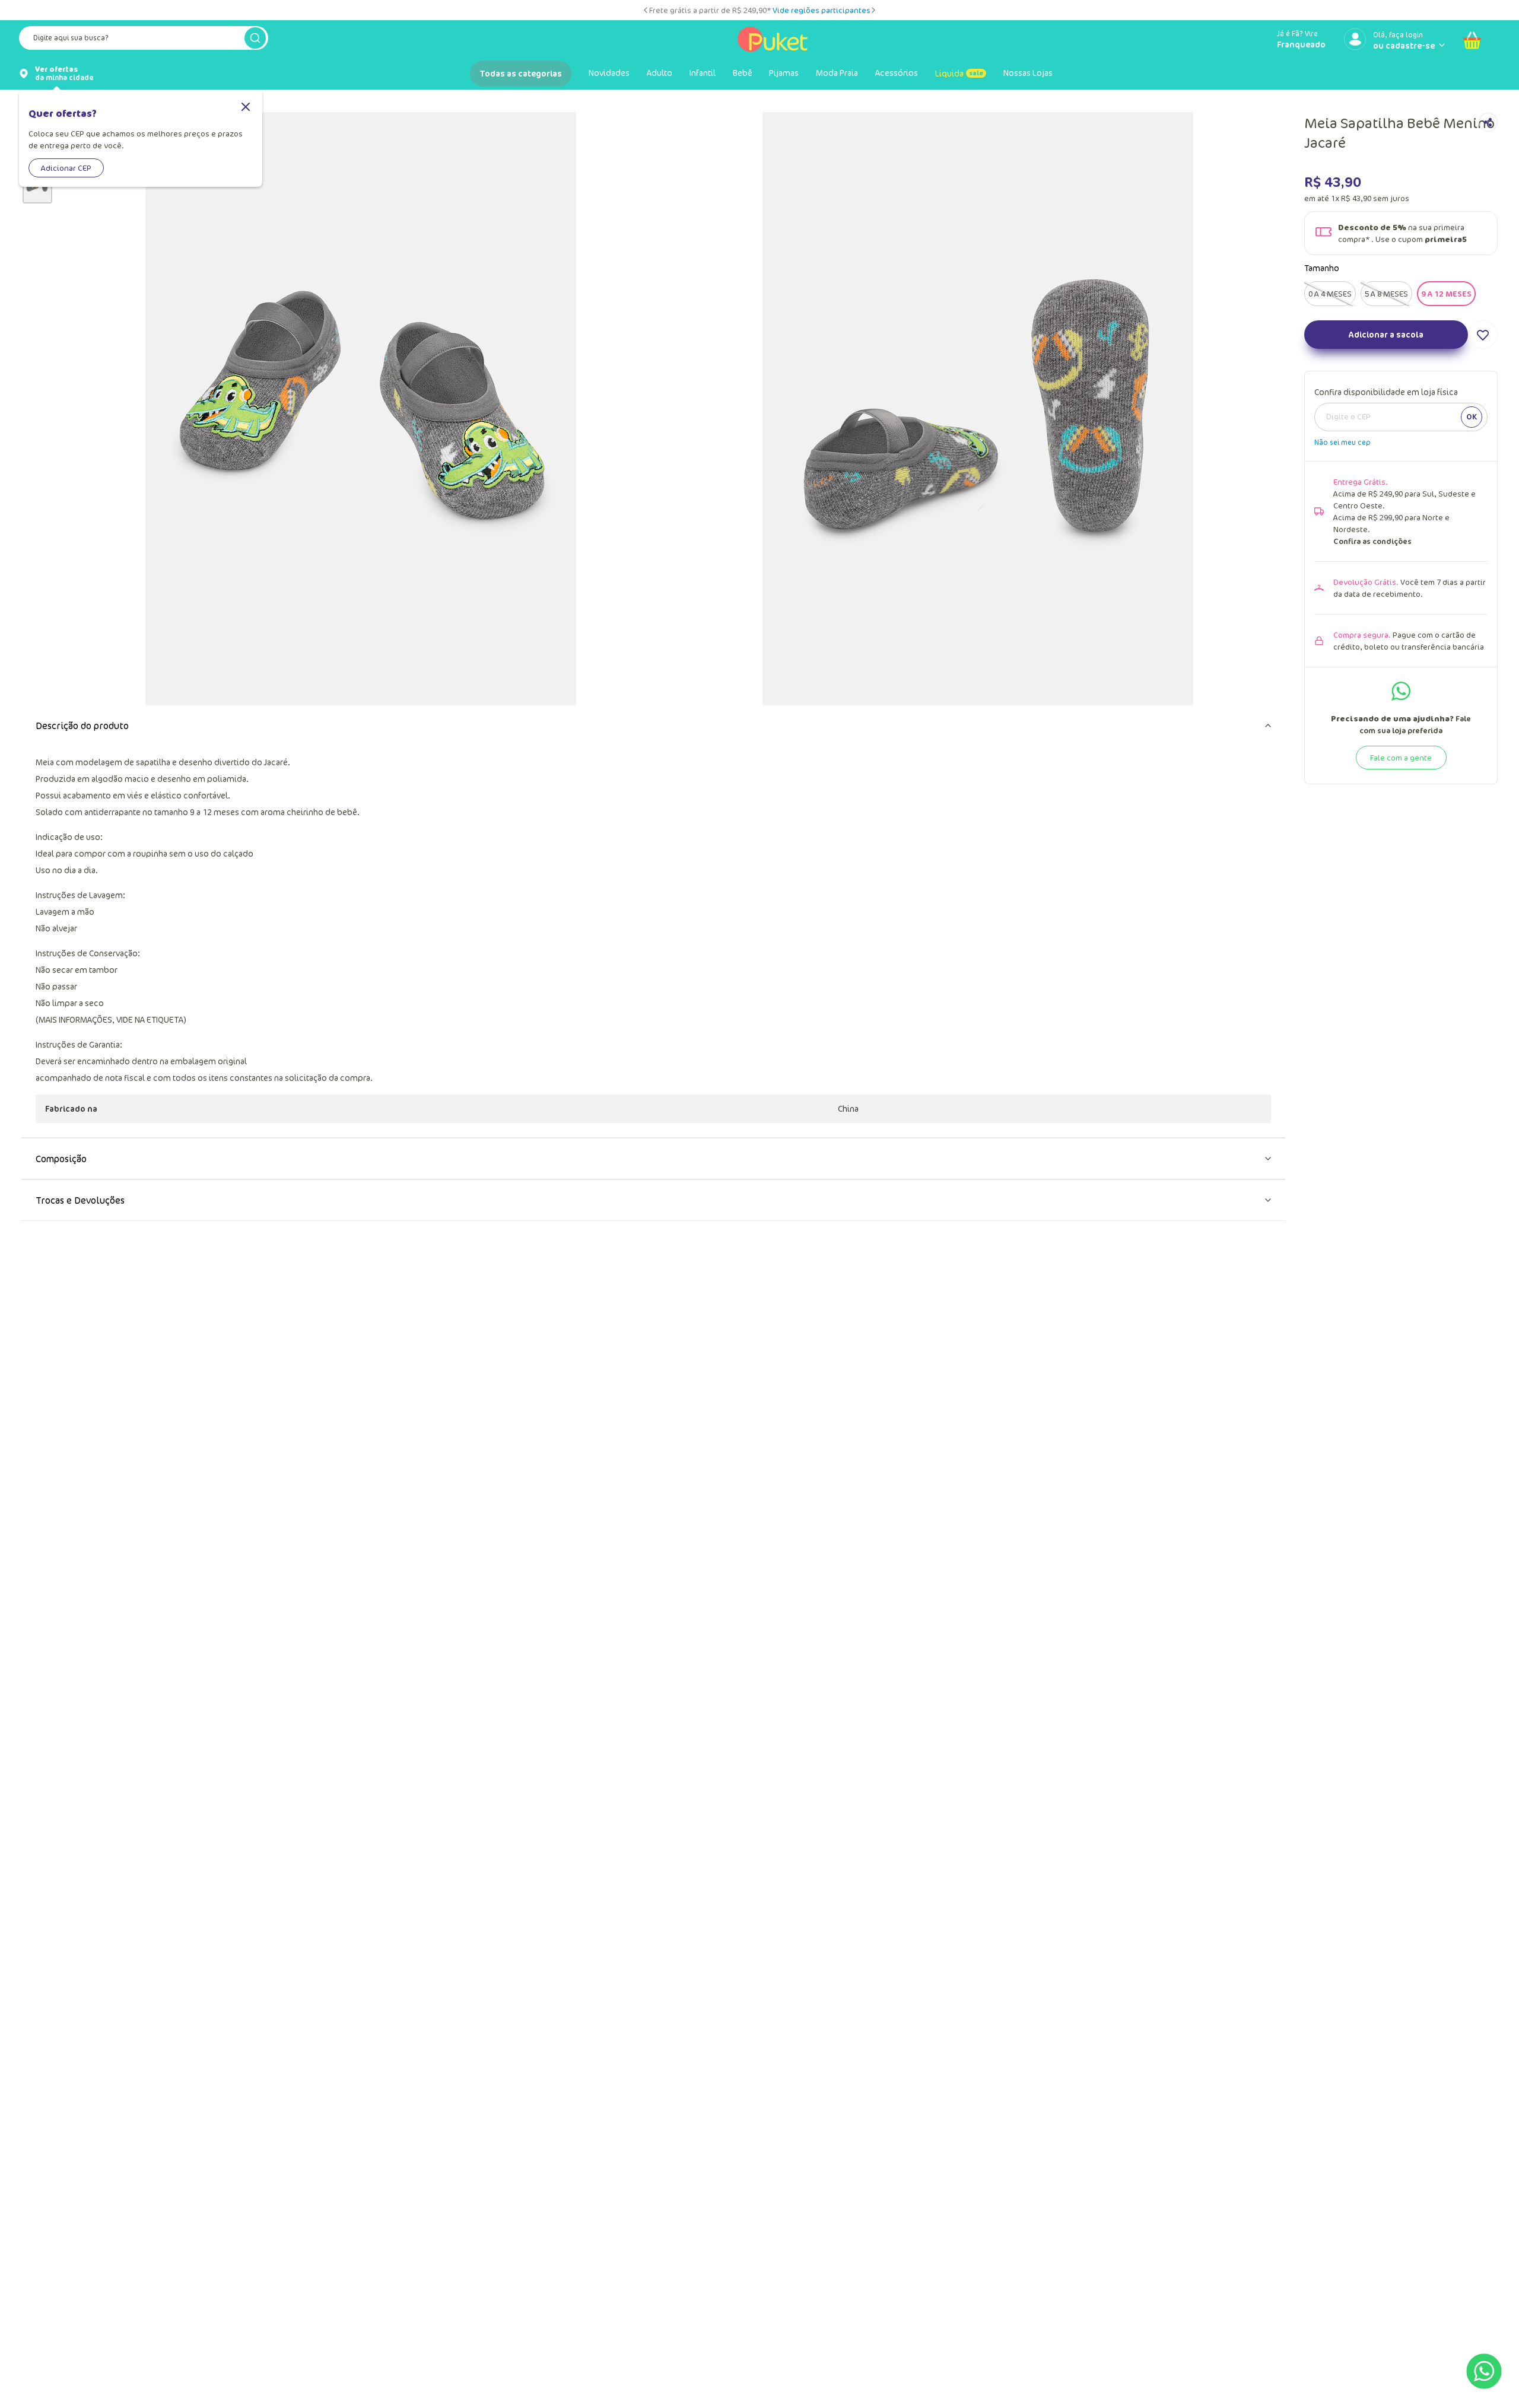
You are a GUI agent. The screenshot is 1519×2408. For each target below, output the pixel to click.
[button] (1330, 352)
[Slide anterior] (646, 10)
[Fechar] (246, 108)
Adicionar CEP (66, 168)
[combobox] (144, 40)
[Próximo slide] (873, 10)
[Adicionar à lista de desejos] (1483, 393)
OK (1472, 475)
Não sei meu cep (1342, 500)
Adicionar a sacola (1386, 392)
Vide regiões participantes (822, 10)
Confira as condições (1372, 599)
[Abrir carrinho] (1472, 40)
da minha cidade (64, 74)
